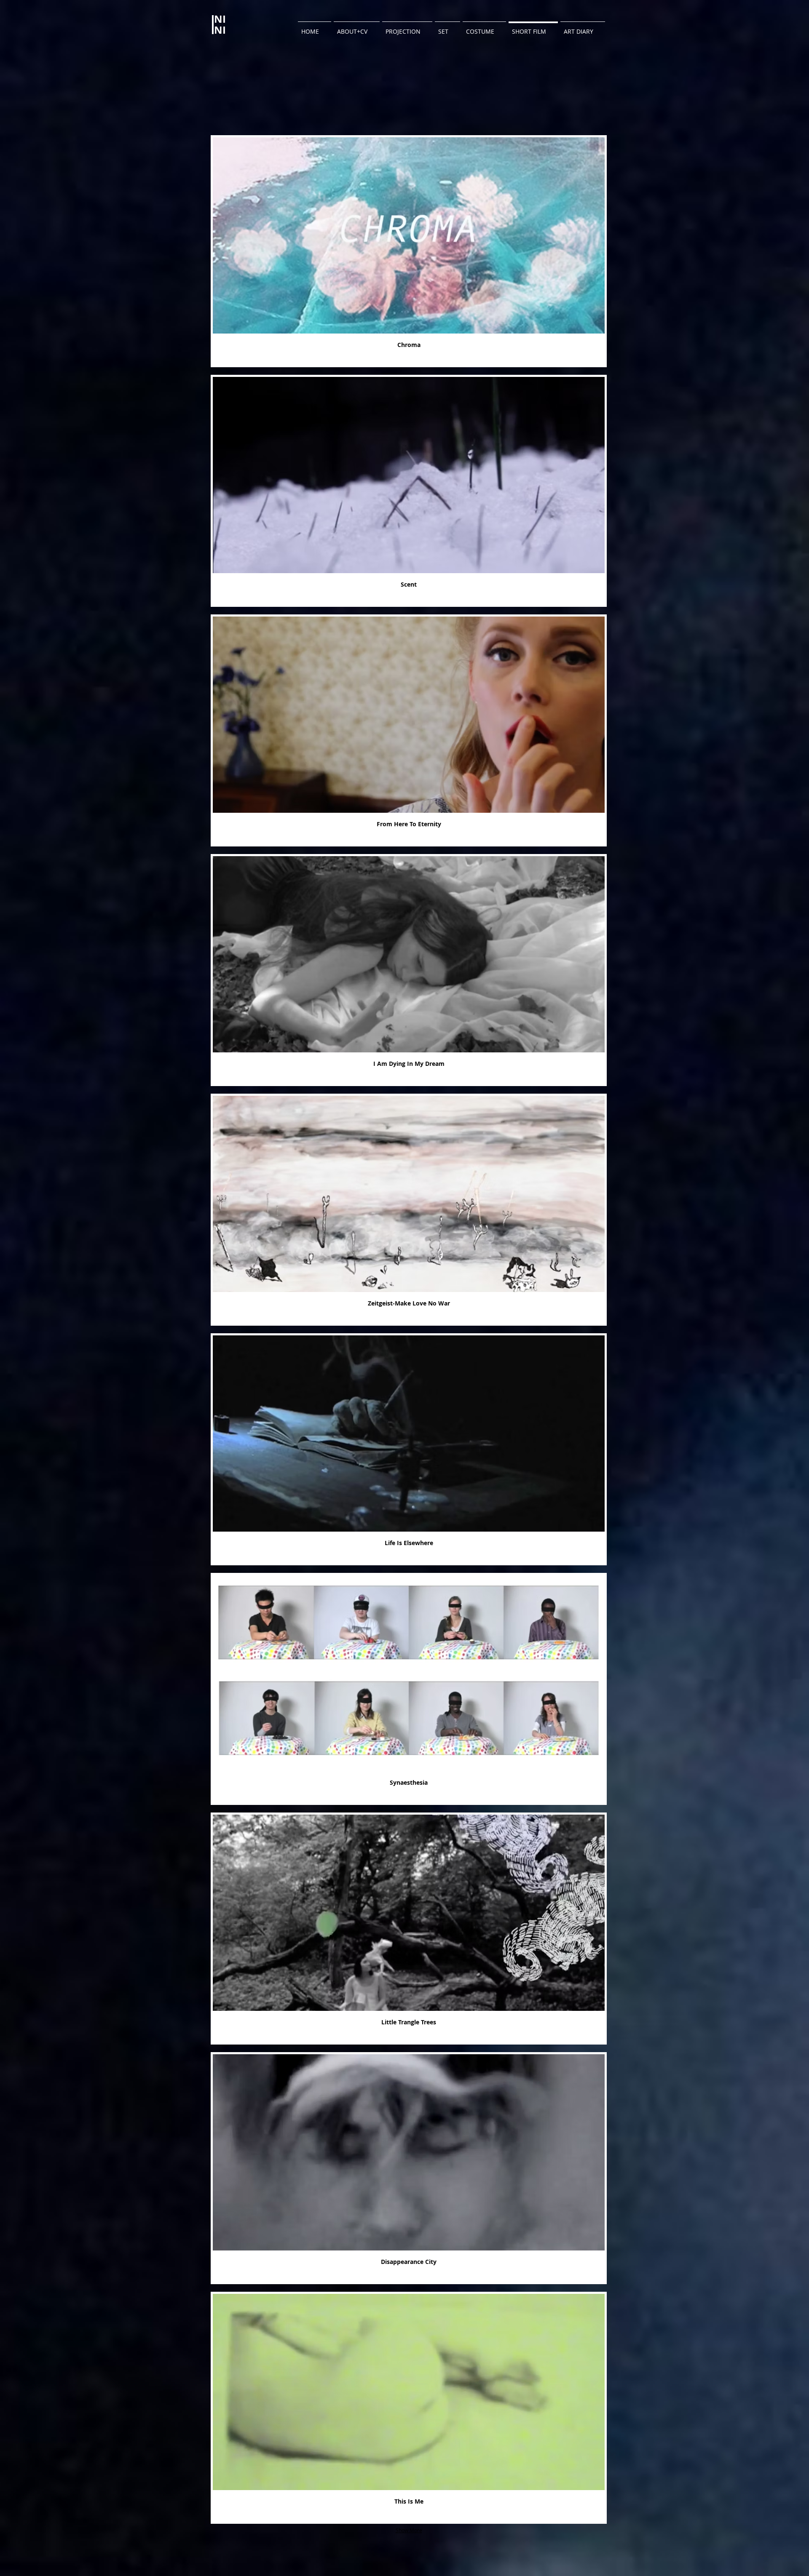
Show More (409, 2530)
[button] (409, 251)
